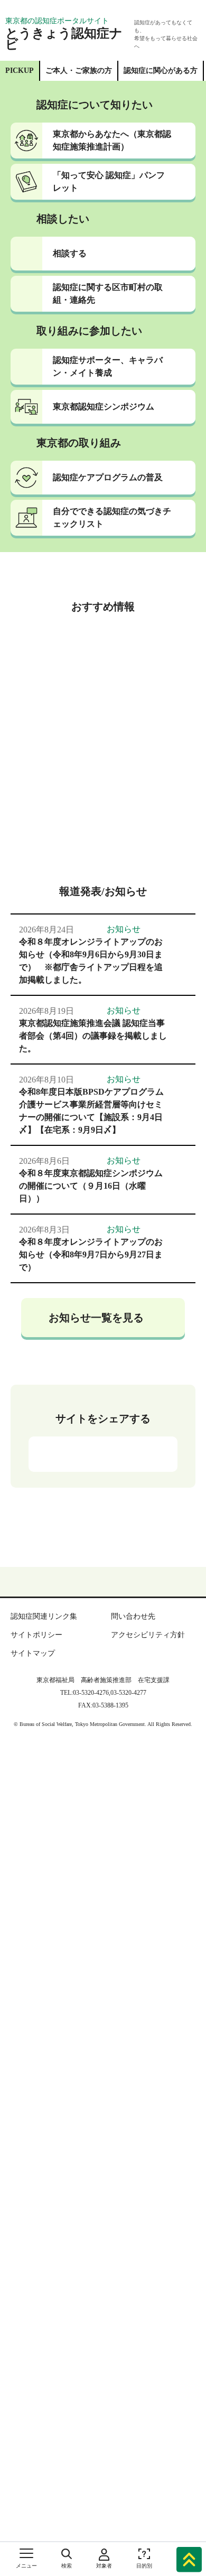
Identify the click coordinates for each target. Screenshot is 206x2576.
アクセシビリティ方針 (145, 1645)
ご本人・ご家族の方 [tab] (81, 62)
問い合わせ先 (133, 1627)
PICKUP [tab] (22, 62)
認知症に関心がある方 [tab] (161, 62)
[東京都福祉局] (29, 8)
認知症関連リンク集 (43, 1627)
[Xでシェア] (67, 1432)
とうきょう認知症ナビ (66, 35)
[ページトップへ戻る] (189, 2558)
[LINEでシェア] (138, 1432)
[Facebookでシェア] (102, 1432)
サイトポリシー (33, 1645)
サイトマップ (30, 1664)
